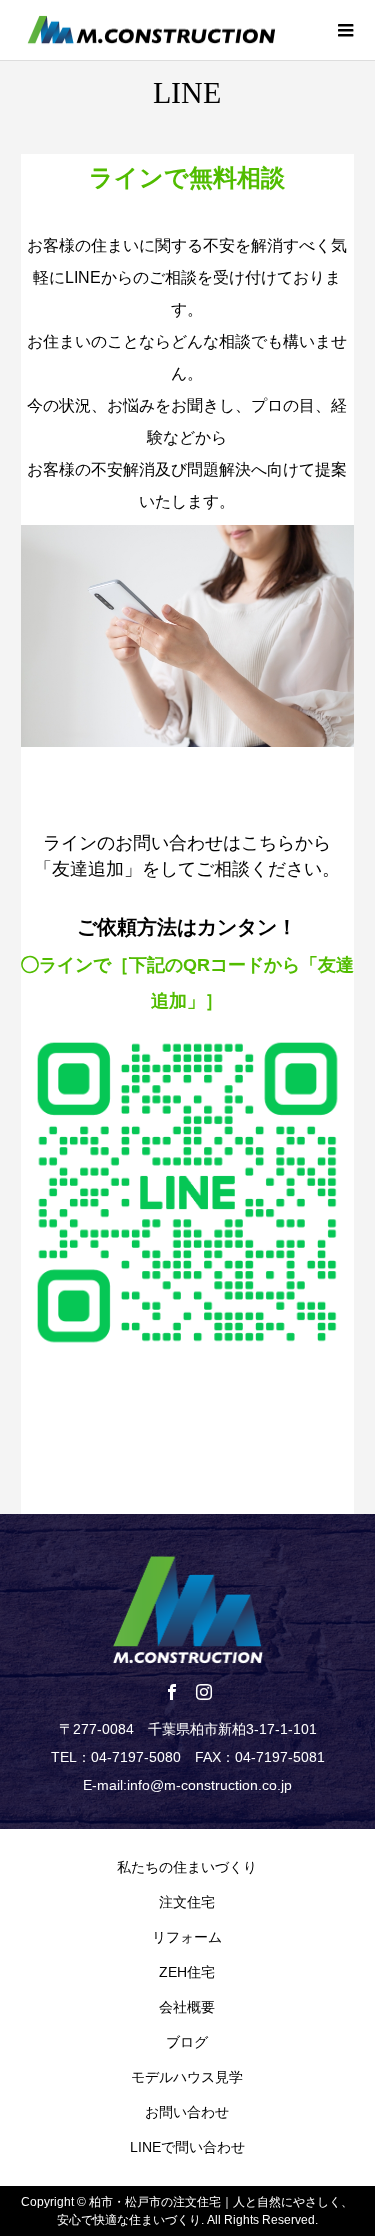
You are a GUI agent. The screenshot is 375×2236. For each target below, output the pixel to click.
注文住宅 (187, 1902)
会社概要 (187, 2007)
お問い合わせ (187, 2112)
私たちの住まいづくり (187, 1867)
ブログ (187, 2042)
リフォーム (187, 1937)
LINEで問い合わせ (187, 2147)
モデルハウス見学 (187, 2077)
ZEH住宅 (187, 1972)
